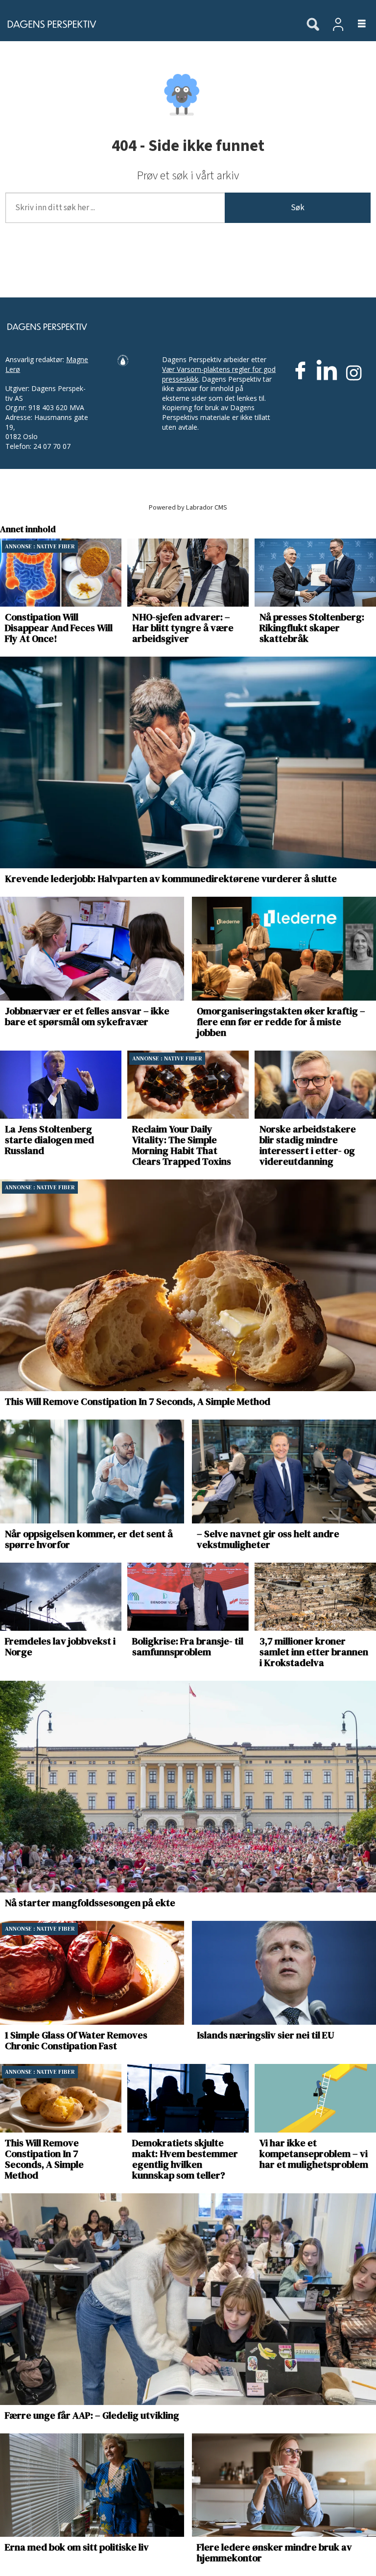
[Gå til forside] (148, 24)
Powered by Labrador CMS (188, 507)
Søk (298, 208)
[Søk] (313, 25)
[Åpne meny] (356, 24)
